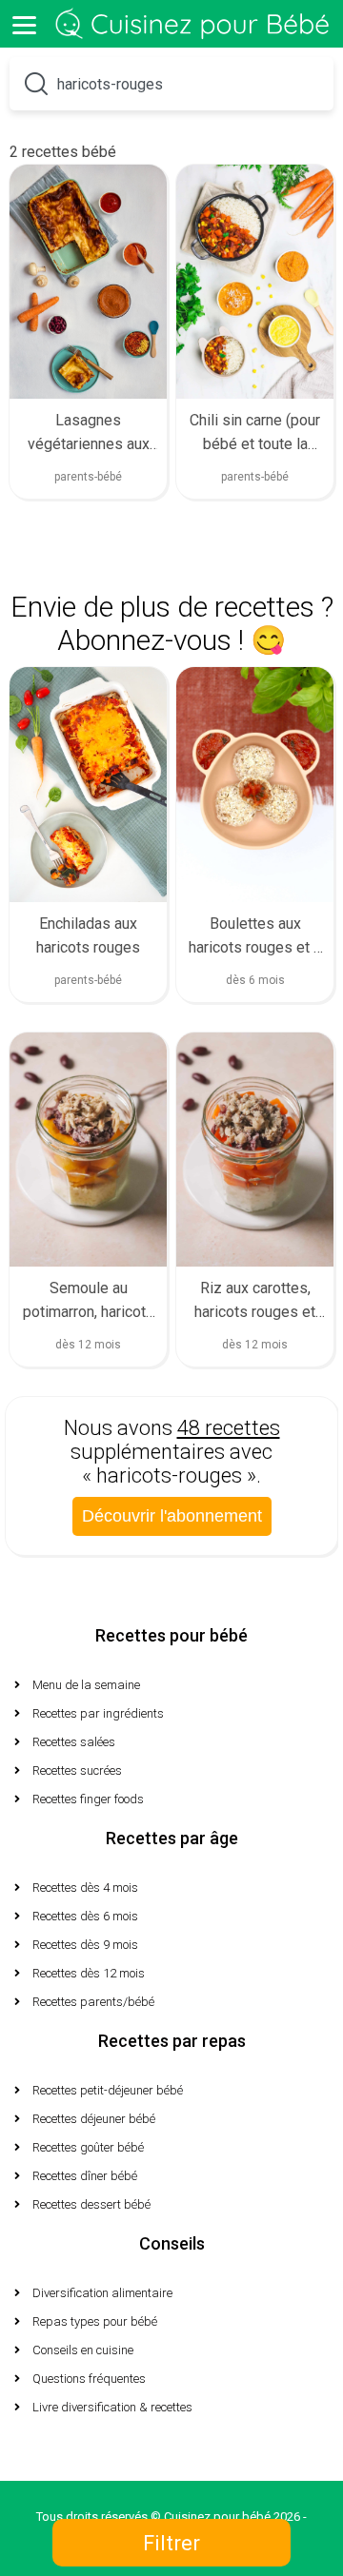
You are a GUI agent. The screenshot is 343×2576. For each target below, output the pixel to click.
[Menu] (24, 24)
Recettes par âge (172, 1838)
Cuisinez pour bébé (195, 24)
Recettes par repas (172, 2041)
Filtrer (171, 2543)
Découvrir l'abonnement (172, 1516)
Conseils (172, 2243)
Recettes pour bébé (171, 1635)
